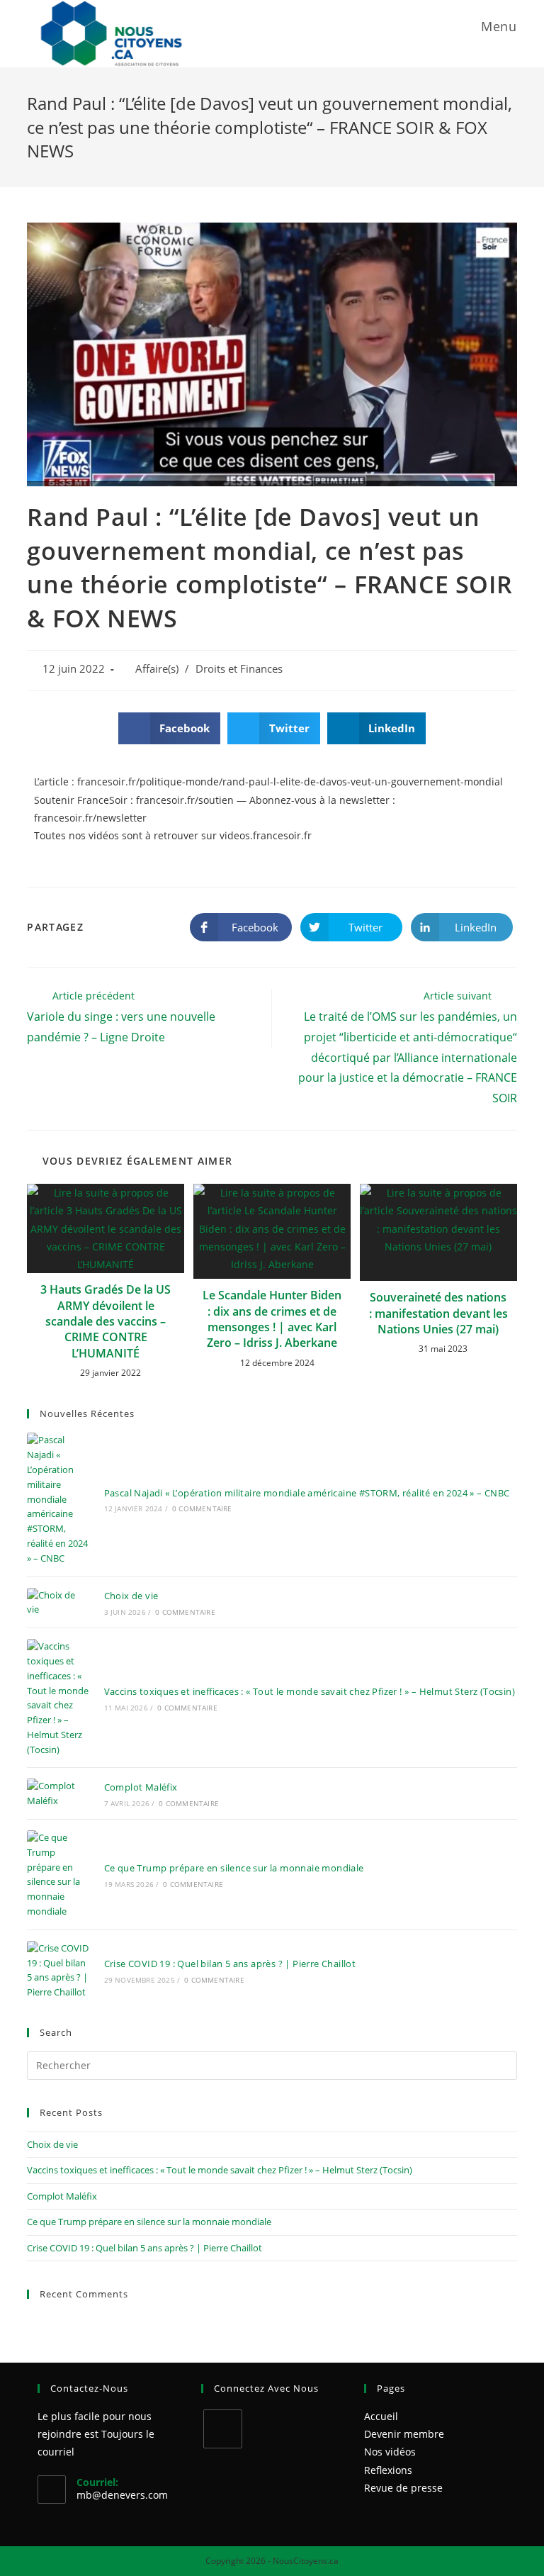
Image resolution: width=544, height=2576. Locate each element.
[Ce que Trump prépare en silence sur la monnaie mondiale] (58, 1875)
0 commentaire (202, 1508)
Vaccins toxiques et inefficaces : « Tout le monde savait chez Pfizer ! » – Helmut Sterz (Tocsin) (310, 1691)
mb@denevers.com (122, 2495)
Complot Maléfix (141, 1787)
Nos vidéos (390, 2452)
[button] (170, 728)
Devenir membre (404, 2434)
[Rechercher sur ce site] (272, 2065)
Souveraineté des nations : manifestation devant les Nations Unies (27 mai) (438, 1313)
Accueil (381, 2416)
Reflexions (388, 2470)
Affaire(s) (157, 669)
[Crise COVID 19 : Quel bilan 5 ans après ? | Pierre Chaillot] (58, 1970)
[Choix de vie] (58, 1603)
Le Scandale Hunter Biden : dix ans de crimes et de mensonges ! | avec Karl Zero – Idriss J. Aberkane (272, 1319)
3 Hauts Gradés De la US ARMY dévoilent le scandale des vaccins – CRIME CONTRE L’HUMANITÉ (106, 1321)
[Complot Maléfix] (58, 1793)
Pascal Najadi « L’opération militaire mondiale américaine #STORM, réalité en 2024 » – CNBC (307, 1493)
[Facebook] (223, 2429)
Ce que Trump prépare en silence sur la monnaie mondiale (234, 1868)
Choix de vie (131, 1596)
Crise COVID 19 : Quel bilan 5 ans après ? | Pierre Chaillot (230, 1964)
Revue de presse (403, 2488)
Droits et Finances (239, 669)
